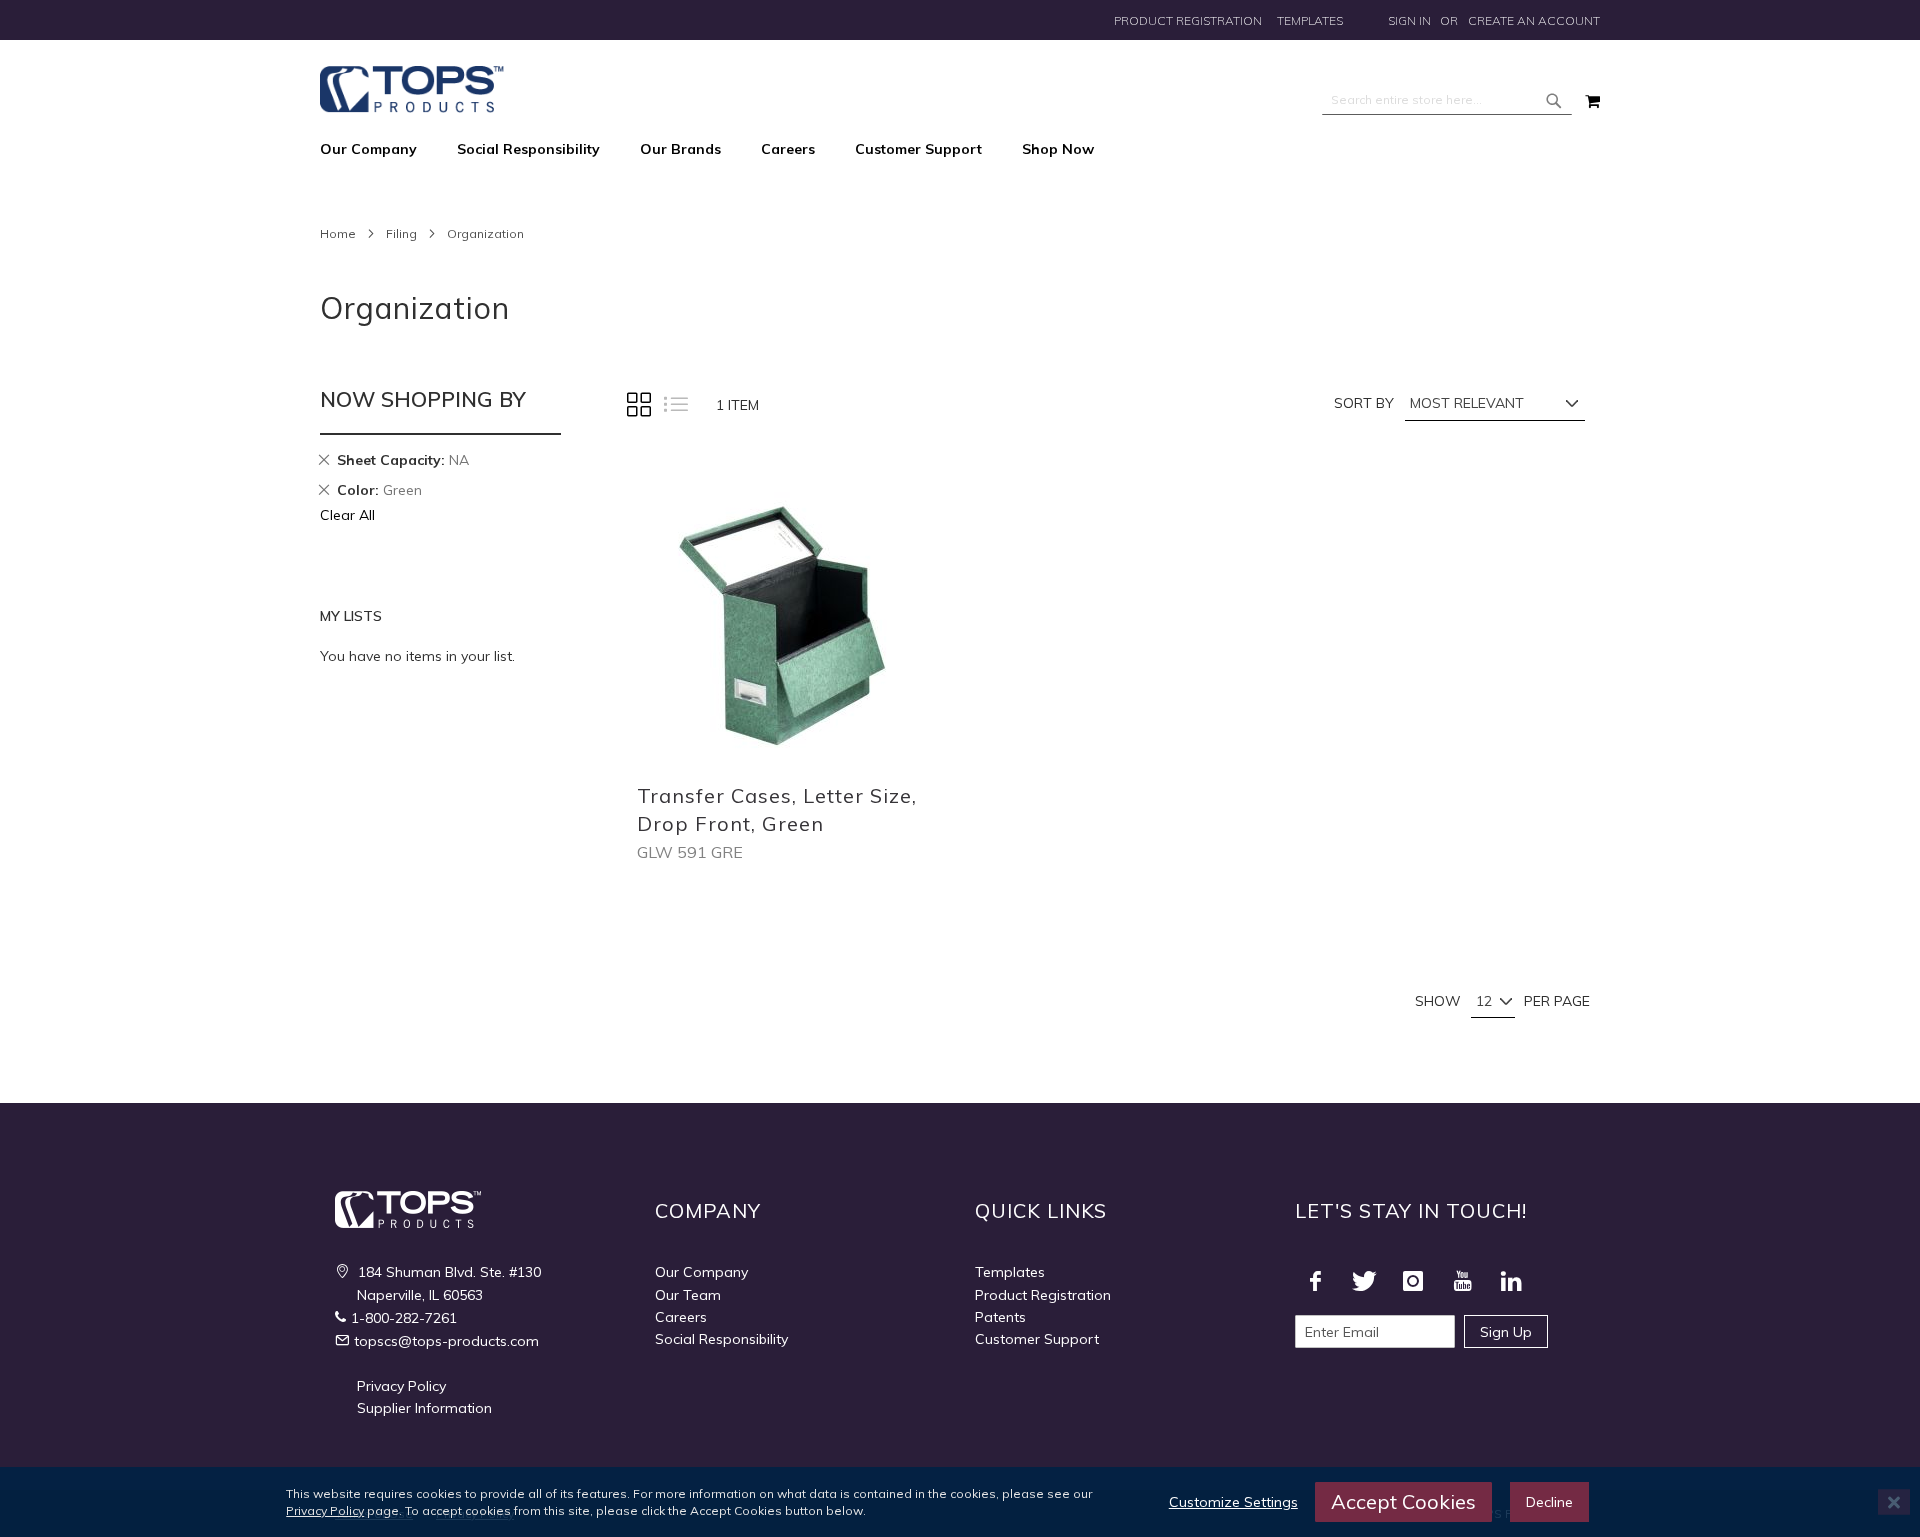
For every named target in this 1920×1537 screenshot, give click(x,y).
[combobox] (1447, 100)
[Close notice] (1894, 1502)
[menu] (960, 150)
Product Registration (1188, 20)
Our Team (688, 1295)
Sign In (1409, 20)
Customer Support (1037, 1339)
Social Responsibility (721, 1339)
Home (338, 233)
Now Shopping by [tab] (423, 399)
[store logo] (412, 89)
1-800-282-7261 (404, 1318)
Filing (401, 233)
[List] (675, 405)
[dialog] (960, 1502)
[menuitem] (378, 150)
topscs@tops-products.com (446, 1341)
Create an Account (1534, 20)
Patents (1000, 1317)
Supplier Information (424, 1408)
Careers (681, 1317)
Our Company (701, 1272)
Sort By (1364, 403)
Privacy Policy (401, 1386)
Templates (1310, 20)
